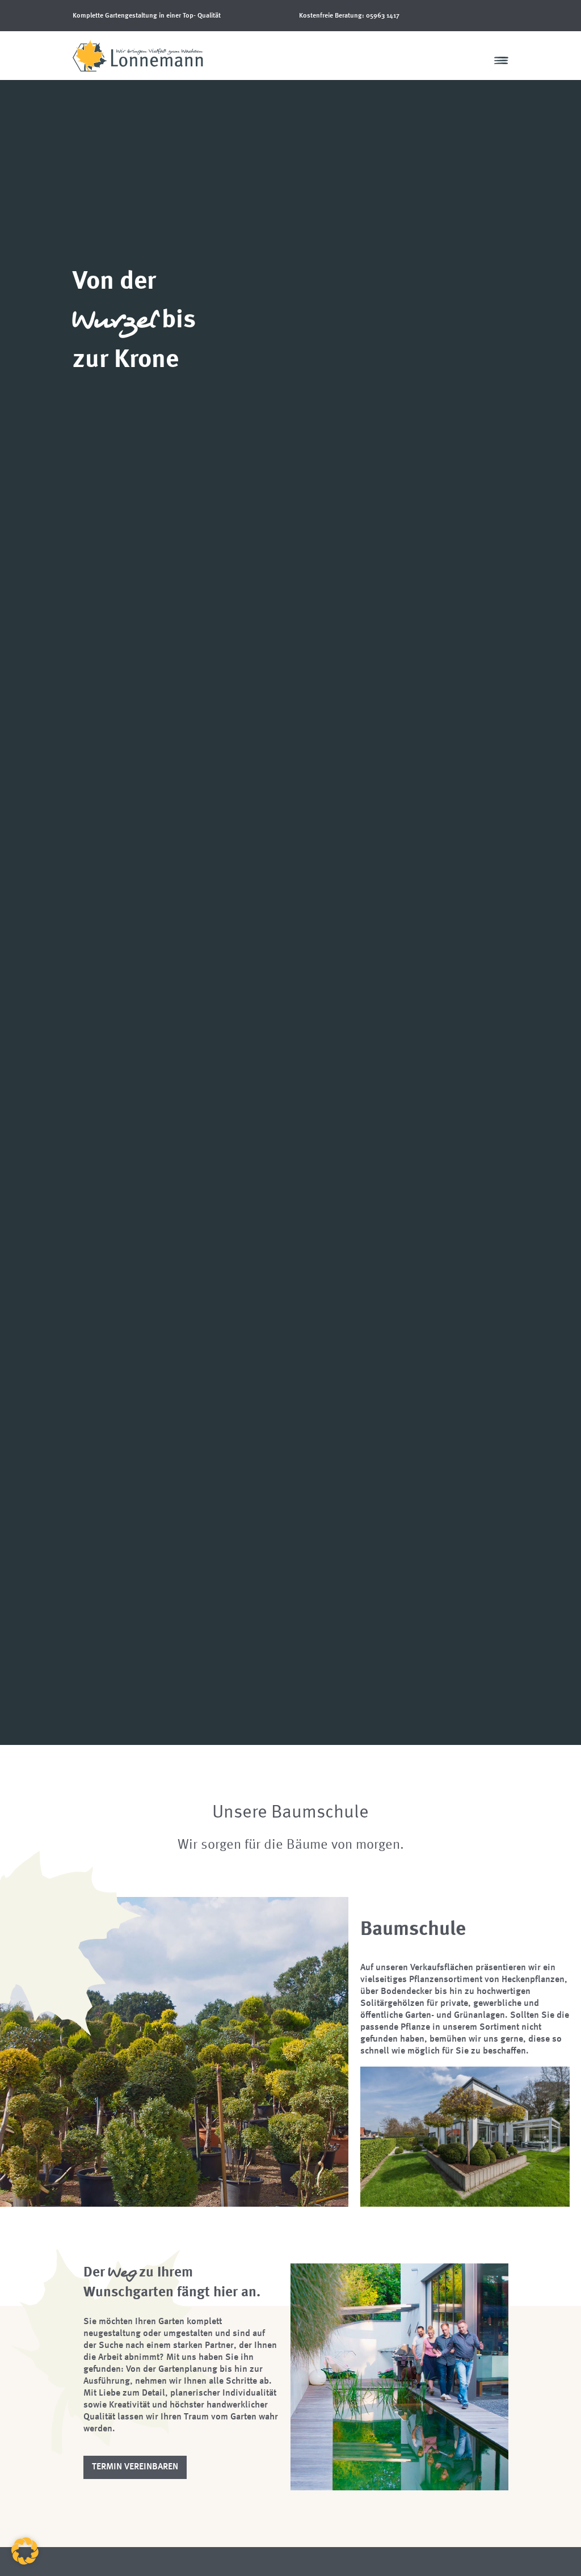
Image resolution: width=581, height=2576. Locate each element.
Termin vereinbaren (135, 2467)
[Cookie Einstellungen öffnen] (25, 2562)
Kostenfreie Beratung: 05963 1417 (349, 16)
